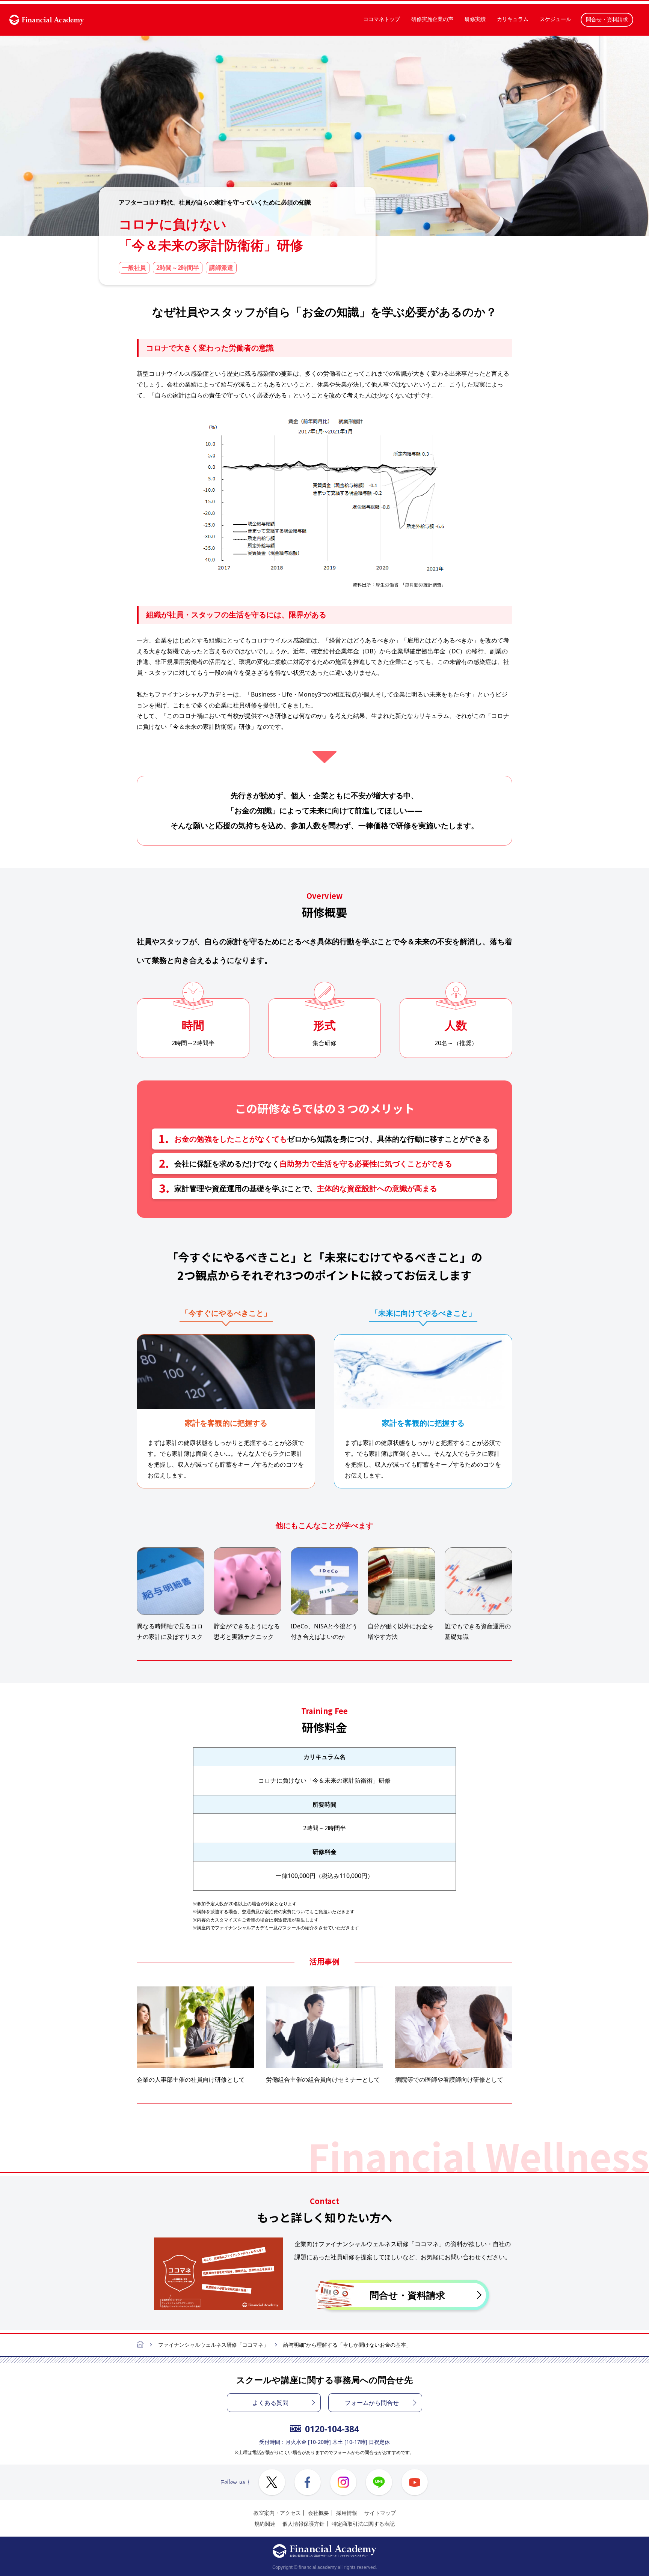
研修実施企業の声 (432, 19)
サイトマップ (380, 2513)
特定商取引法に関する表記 (363, 2524)
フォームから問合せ (372, 2403)
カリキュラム (513, 19)
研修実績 (475, 19)
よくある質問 (270, 2403)
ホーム (140, 2345)
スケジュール (555, 19)
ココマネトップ (382, 19)
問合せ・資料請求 (607, 19)
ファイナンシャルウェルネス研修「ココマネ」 (213, 2345)
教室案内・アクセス (277, 2513)
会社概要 (318, 2513)
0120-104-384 (332, 2429)
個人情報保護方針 (303, 2524)
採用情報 (347, 2513)
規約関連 (265, 2524)
